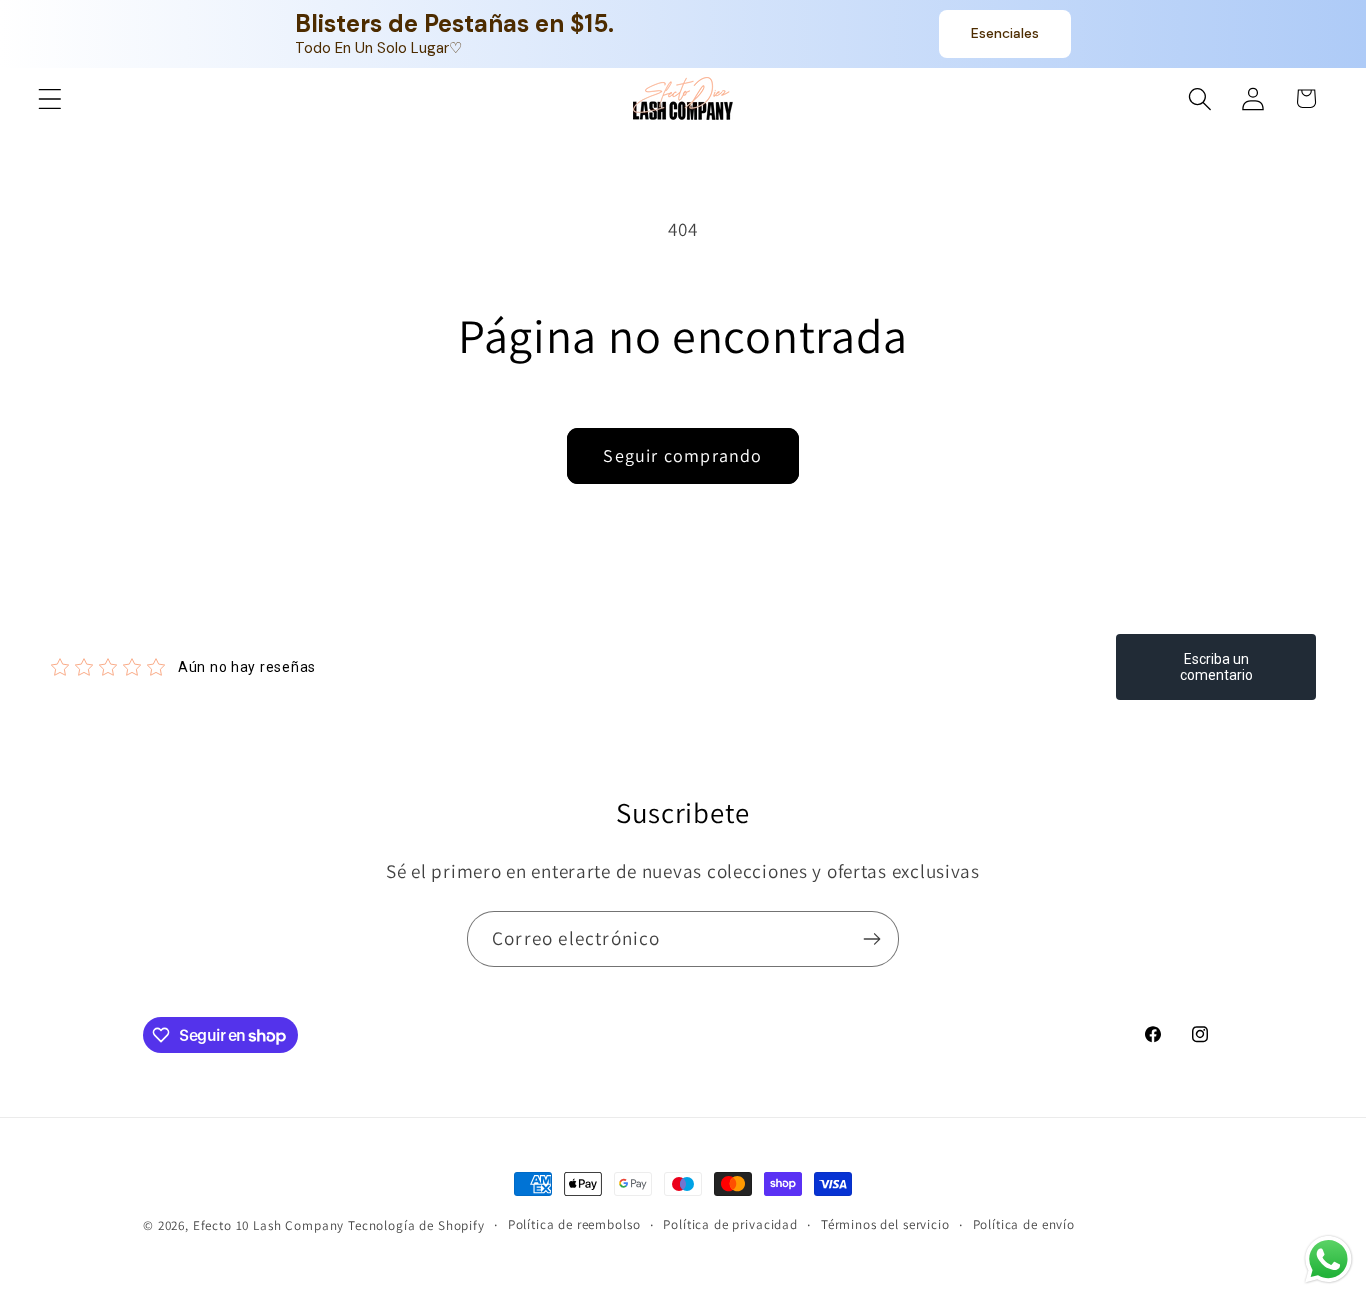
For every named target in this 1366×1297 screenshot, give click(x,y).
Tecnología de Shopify (416, 1225)
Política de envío (1024, 1224)
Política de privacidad (730, 1224)
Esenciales (1005, 33)
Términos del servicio (885, 1224)
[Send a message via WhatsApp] (1328, 1259)
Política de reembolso (574, 1224)
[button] (50, 98)
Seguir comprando (682, 455)
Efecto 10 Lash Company (268, 1225)
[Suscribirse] (871, 939)
